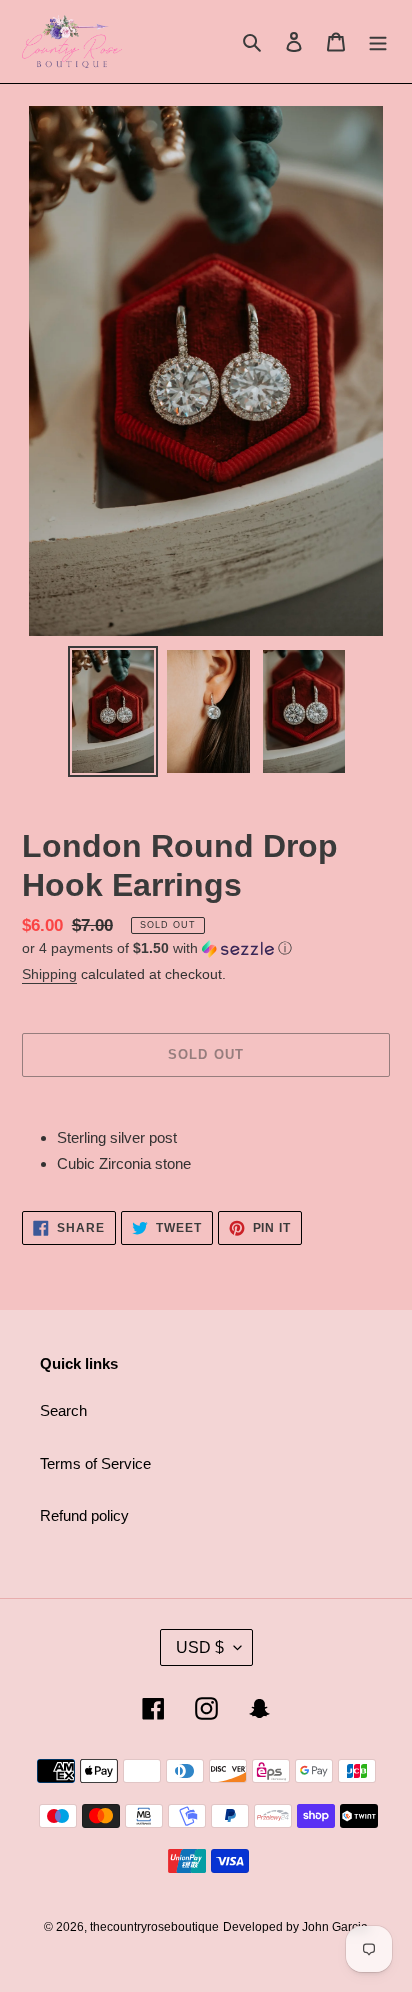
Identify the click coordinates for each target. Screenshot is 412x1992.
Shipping (49, 974)
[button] (157, 948)
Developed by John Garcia (295, 1927)
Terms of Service (95, 1463)
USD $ (200, 1647)
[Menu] (378, 41)
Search (63, 1410)
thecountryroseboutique (154, 1927)
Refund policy (84, 1515)
